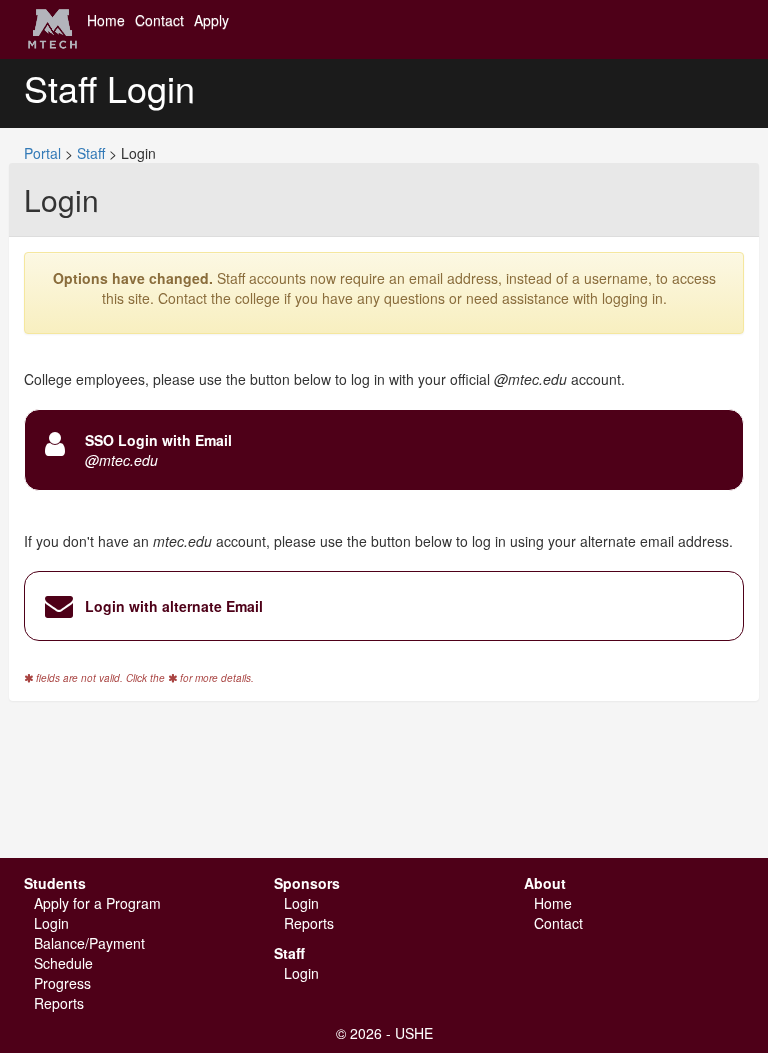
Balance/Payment (89, 943)
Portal (42, 153)
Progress (62, 983)
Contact (159, 20)
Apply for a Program (97, 903)
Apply (211, 20)
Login (51, 923)
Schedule (63, 963)
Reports (59, 1003)
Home (106, 20)
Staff (91, 153)
